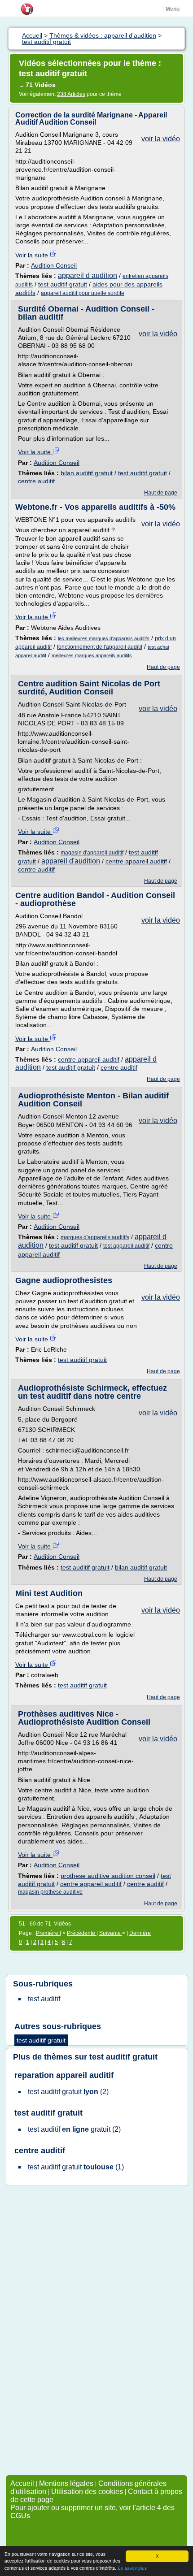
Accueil (22, 2483)
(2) (68, 2092)
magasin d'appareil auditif (92, 853)
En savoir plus (132, 2568)
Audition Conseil (54, 265)
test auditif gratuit (63, 284)
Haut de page (161, 493)
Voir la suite (33, 255)
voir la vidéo (161, 139)
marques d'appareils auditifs (95, 1237)
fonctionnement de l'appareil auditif (100, 647)
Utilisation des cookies (87, 2491)
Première (48, 1933)
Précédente (82, 1933)
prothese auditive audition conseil (108, 1876)
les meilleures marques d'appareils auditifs (104, 638)
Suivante (111, 1933)
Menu (173, 9)
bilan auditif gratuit (87, 473)
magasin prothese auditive (50, 1892)
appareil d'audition (71, 861)
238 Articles (71, 94)
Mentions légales (66, 2483)
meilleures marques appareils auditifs (92, 655)
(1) (76, 2167)
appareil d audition (88, 275)
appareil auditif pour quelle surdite (83, 293)
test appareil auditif (126, 1246)
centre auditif (36, 481)
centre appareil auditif (136, 861)
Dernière (140, 1933)
